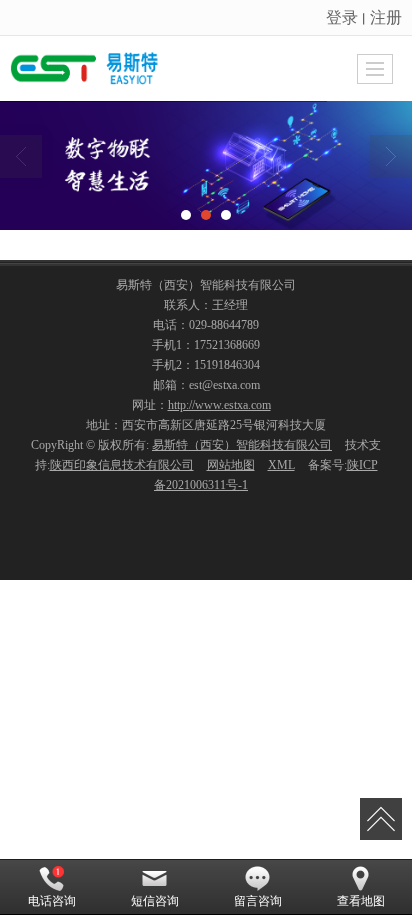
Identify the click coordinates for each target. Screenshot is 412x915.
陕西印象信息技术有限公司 (122, 465)
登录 (342, 16)
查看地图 (361, 901)
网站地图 (231, 465)
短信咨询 (155, 901)
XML (281, 465)
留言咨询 (258, 901)
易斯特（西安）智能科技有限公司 (242, 445)
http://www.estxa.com (219, 405)
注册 (386, 16)
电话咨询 (52, 901)
